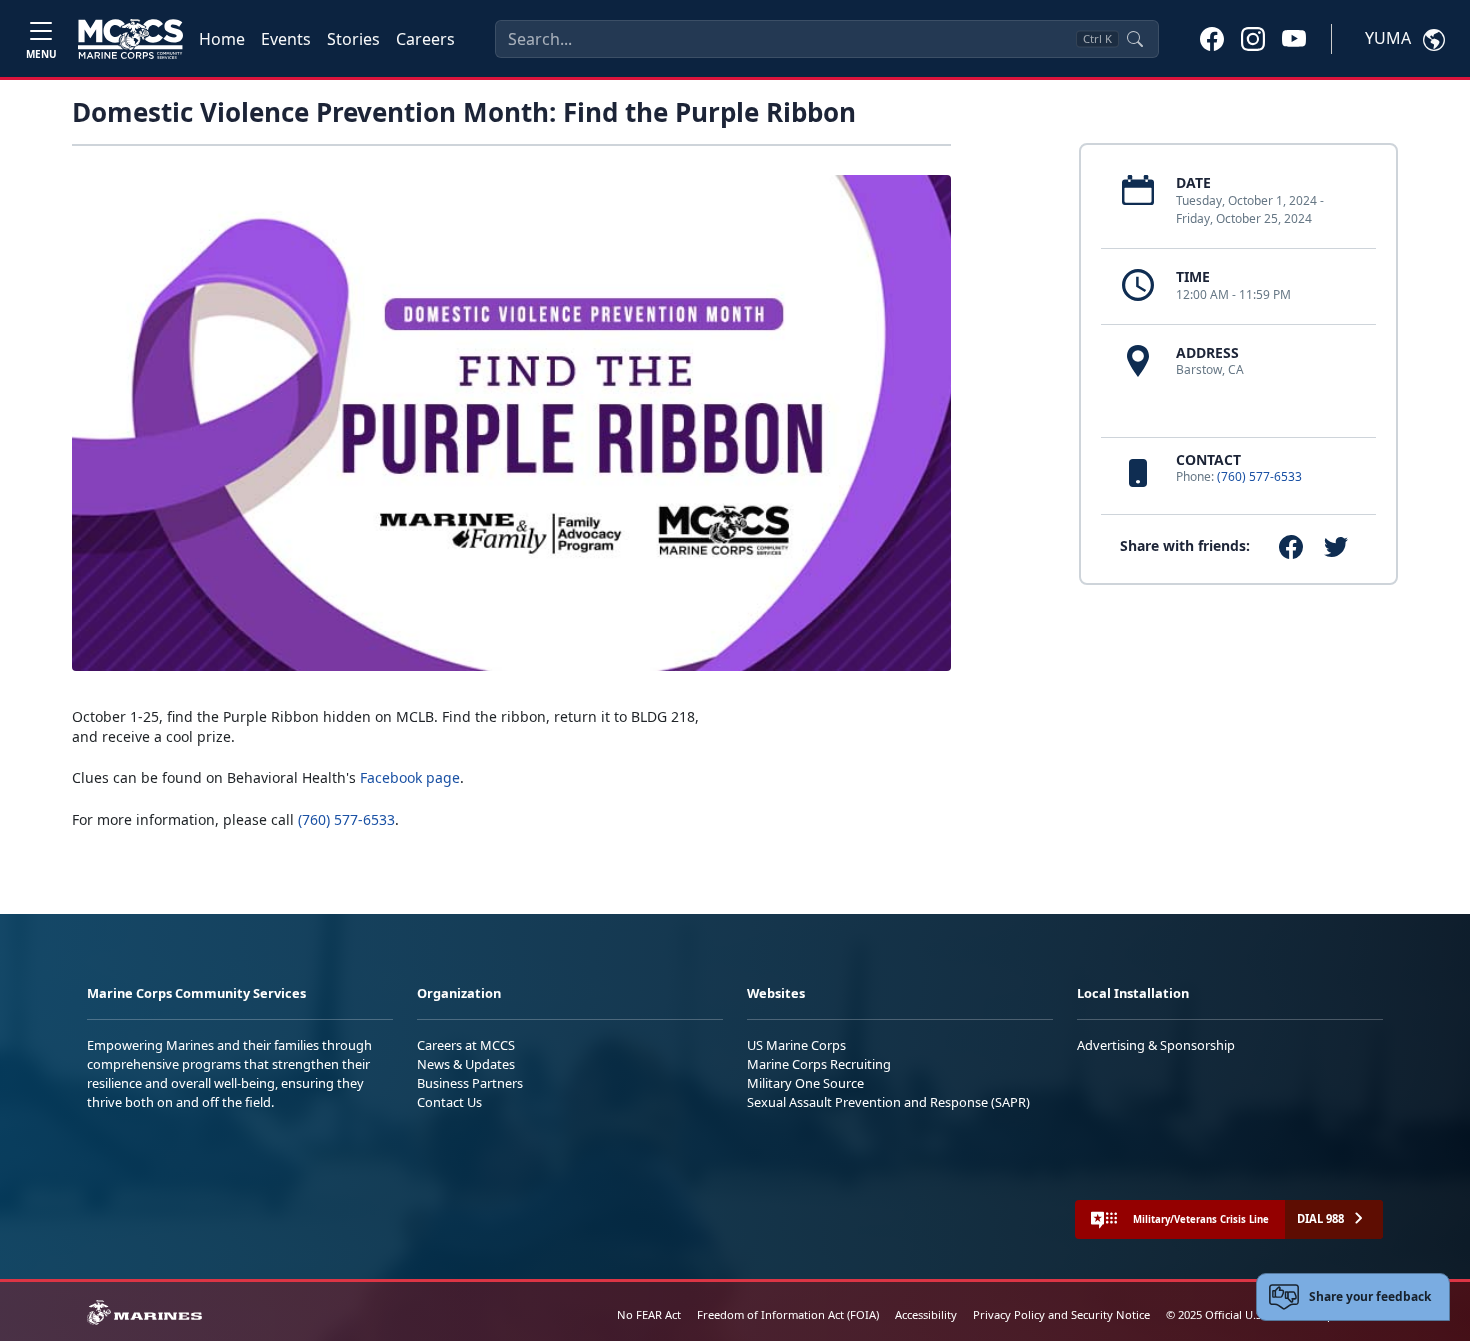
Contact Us (449, 1102)
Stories (353, 39)
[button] (1212, 38)
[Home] (130, 39)
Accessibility (926, 1314)
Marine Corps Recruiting (819, 1064)
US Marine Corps (796, 1045)
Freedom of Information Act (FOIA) (788, 1314)
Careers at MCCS (466, 1045)
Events (286, 39)
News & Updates (466, 1064)
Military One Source (805, 1083)
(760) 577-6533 (1259, 476)
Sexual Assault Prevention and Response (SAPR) (888, 1102)
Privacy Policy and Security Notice (1061, 1314)
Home (222, 39)
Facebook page (410, 777)
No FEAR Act (649, 1314)
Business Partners (470, 1083)
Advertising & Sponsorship (1156, 1045)
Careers (425, 39)
